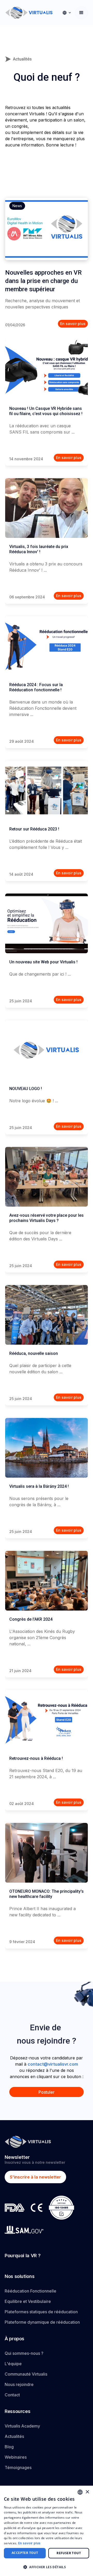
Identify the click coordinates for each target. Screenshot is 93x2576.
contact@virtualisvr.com (53, 2064)
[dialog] (47, 2531)
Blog (9, 2447)
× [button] (87, 2492)
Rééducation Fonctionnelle (30, 2291)
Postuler (47, 2092)
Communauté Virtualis (26, 2374)
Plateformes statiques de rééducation (41, 2312)
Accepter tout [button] (25, 2553)
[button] (67, 13)
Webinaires (16, 2457)
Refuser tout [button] (69, 2553)
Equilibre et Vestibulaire (28, 2301)
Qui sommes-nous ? (24, 2353)
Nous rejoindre (19, 2384)
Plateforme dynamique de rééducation (42, 2322)
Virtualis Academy (22, 2426)
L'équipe (13, 2364)
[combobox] (80, 2492)
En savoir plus (29, 2543)
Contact (12, 2395)
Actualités (14, 2436)
